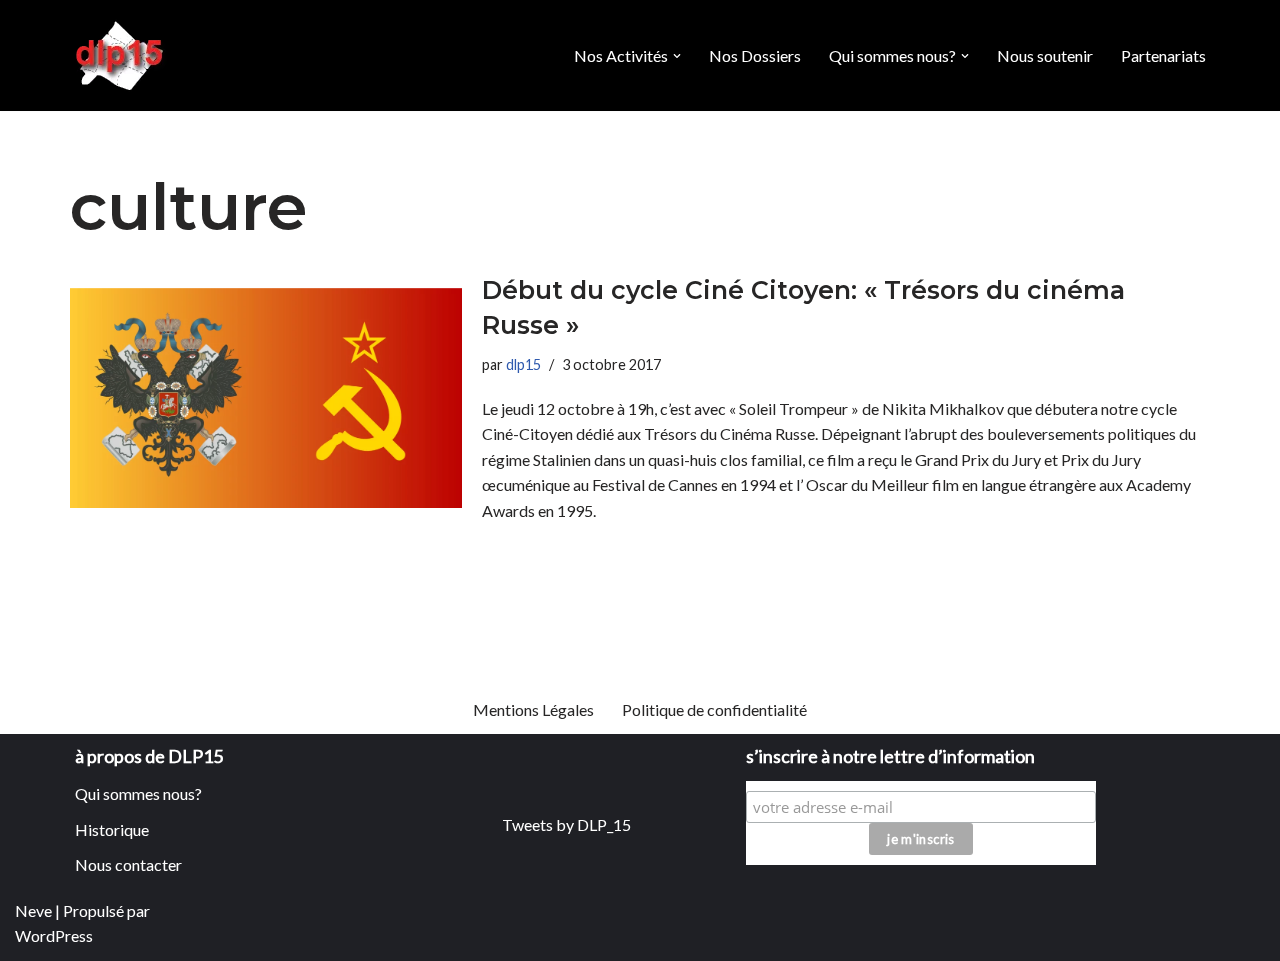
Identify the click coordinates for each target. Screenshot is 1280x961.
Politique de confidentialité (714, 709)
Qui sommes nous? (138, 793)
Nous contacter (128, 864)
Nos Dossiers (755, 55)
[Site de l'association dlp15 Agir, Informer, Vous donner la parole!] (122, 55)
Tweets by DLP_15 (566, 824)
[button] (677, 56)
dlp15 (523, 364)
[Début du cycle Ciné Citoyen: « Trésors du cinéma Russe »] (266, 398)
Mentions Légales (533, 709)
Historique (112, 829)
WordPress (54, 935)
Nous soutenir (1045, 55)
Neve (33, 910)
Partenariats (1163, 55)
